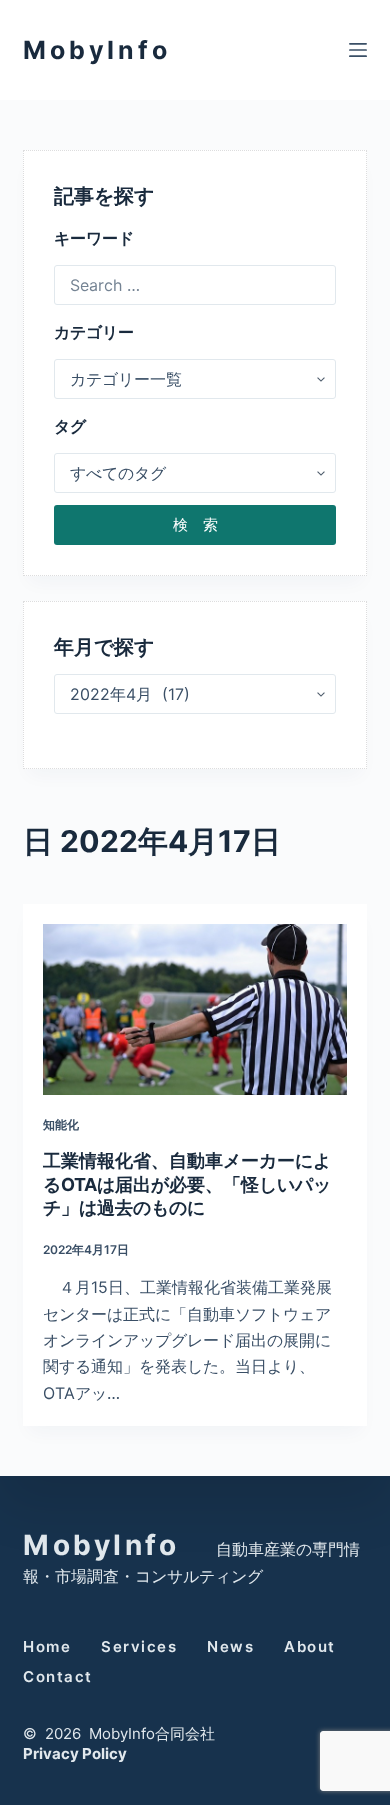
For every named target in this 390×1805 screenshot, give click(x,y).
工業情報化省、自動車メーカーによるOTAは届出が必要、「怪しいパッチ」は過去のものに (187, 1184)
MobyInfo (96, 50)
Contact (58, 1676)
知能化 (61, 1124)
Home (47, 1646)
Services (139, 1646)
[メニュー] (358, 50)
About (310, 1646)
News (230, 1646)
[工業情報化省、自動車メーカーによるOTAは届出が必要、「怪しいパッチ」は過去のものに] (194, 1009)
